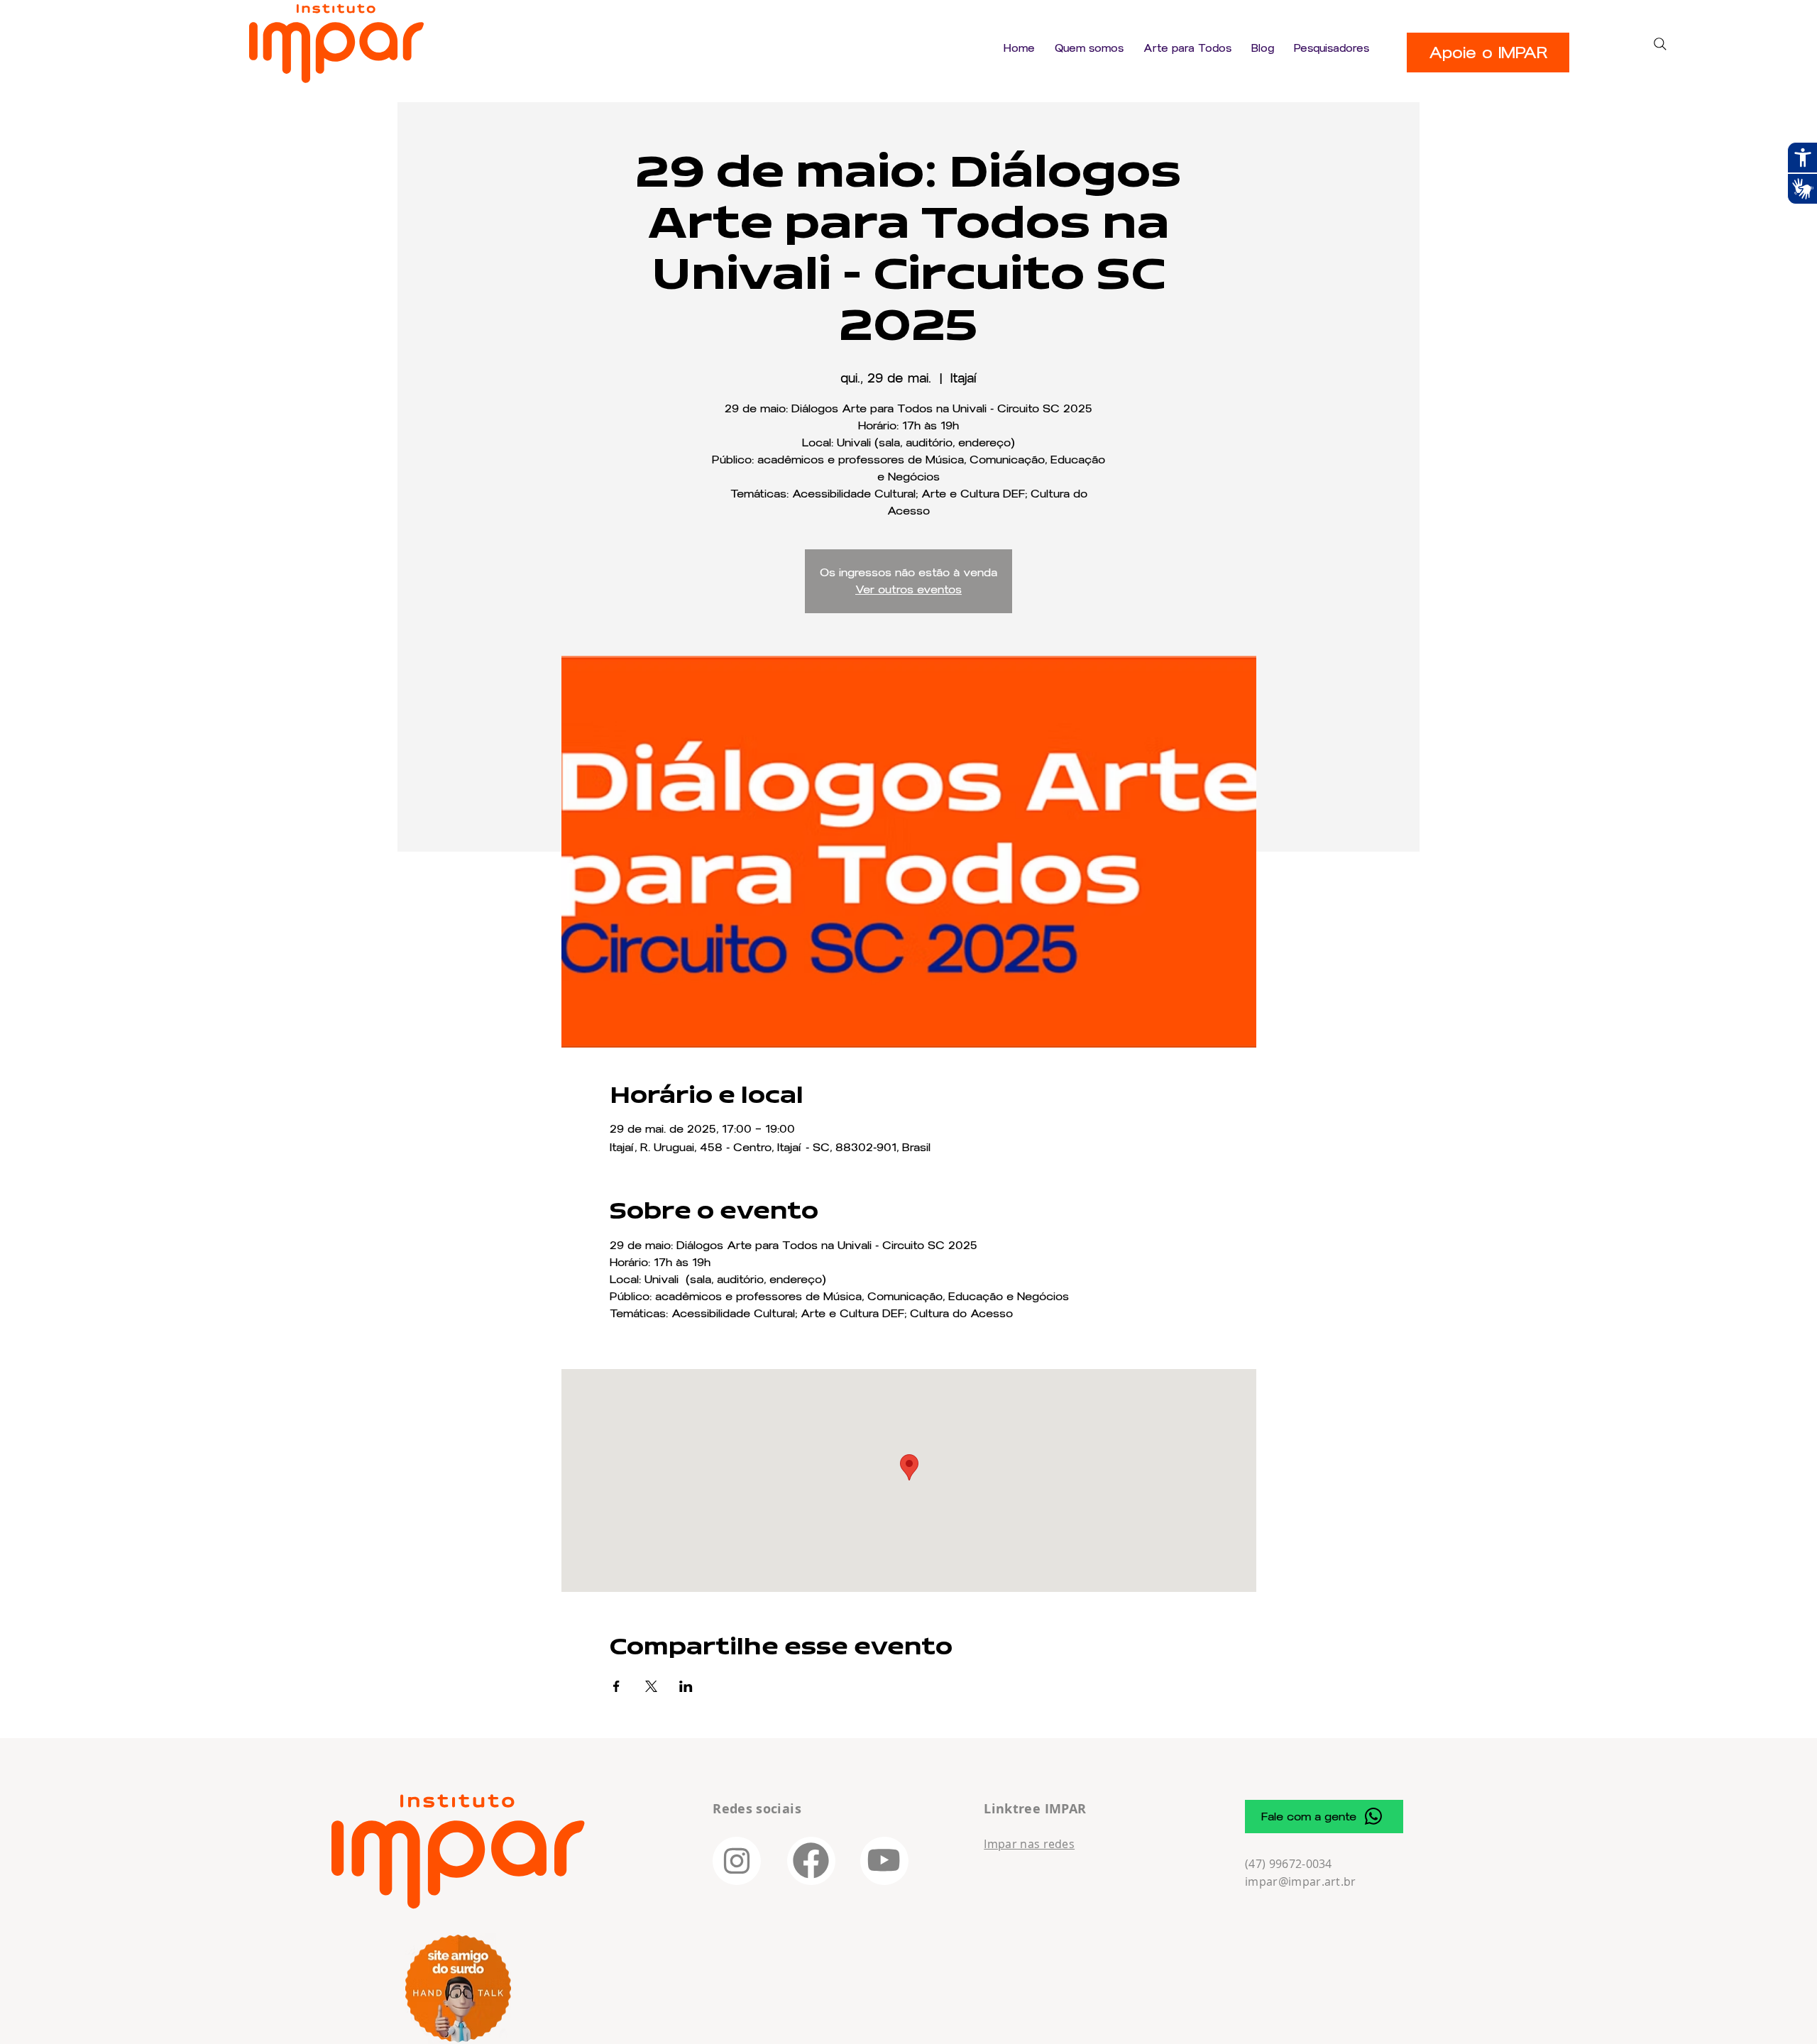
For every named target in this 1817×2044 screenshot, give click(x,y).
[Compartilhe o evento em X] (651, 1686)
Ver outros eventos (908, 589)
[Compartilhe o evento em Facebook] (616, 1686)
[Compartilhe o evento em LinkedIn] (686, 1686)
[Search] (1660, 44)
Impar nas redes (1029, 1844)
